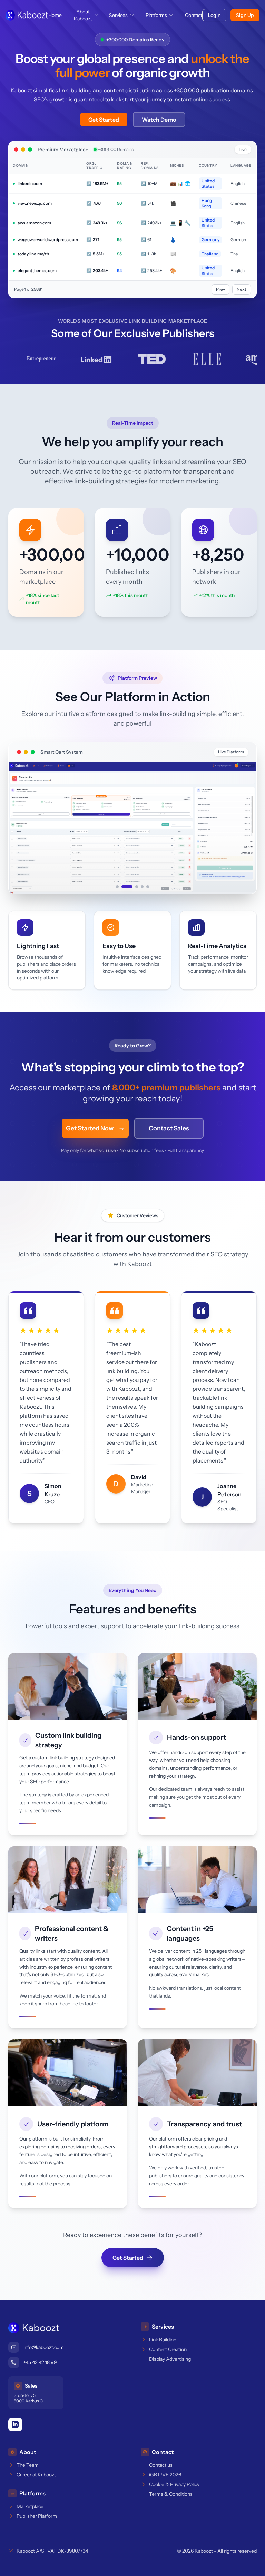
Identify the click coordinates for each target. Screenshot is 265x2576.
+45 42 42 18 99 (40, 2362)
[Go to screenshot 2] (123, 886)
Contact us (161, 2465)
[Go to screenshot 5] (148, 886)
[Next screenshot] (243, 828)
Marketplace (30, 2506)
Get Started (104, 120)
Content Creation (168, 2349)
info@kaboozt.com (44, 2347)
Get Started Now (90, 1128)
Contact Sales (169, 1128)
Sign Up (245, 15)
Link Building (163, 2339)
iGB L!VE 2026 (165, 2474)
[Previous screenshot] (22, 828)
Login (214, 15)
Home (55, 15)
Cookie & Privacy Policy (174, 2484)
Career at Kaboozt (36, 2474)
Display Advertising (170, 2359)
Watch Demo (159, 120)
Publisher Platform (37, 2516)
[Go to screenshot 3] (132, 886)
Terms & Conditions (171, 2494)
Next (242, 289)
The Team (28, 2465)
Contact (194, 15)
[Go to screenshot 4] (142, 886)
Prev (220, 289)
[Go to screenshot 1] (117, 886)
